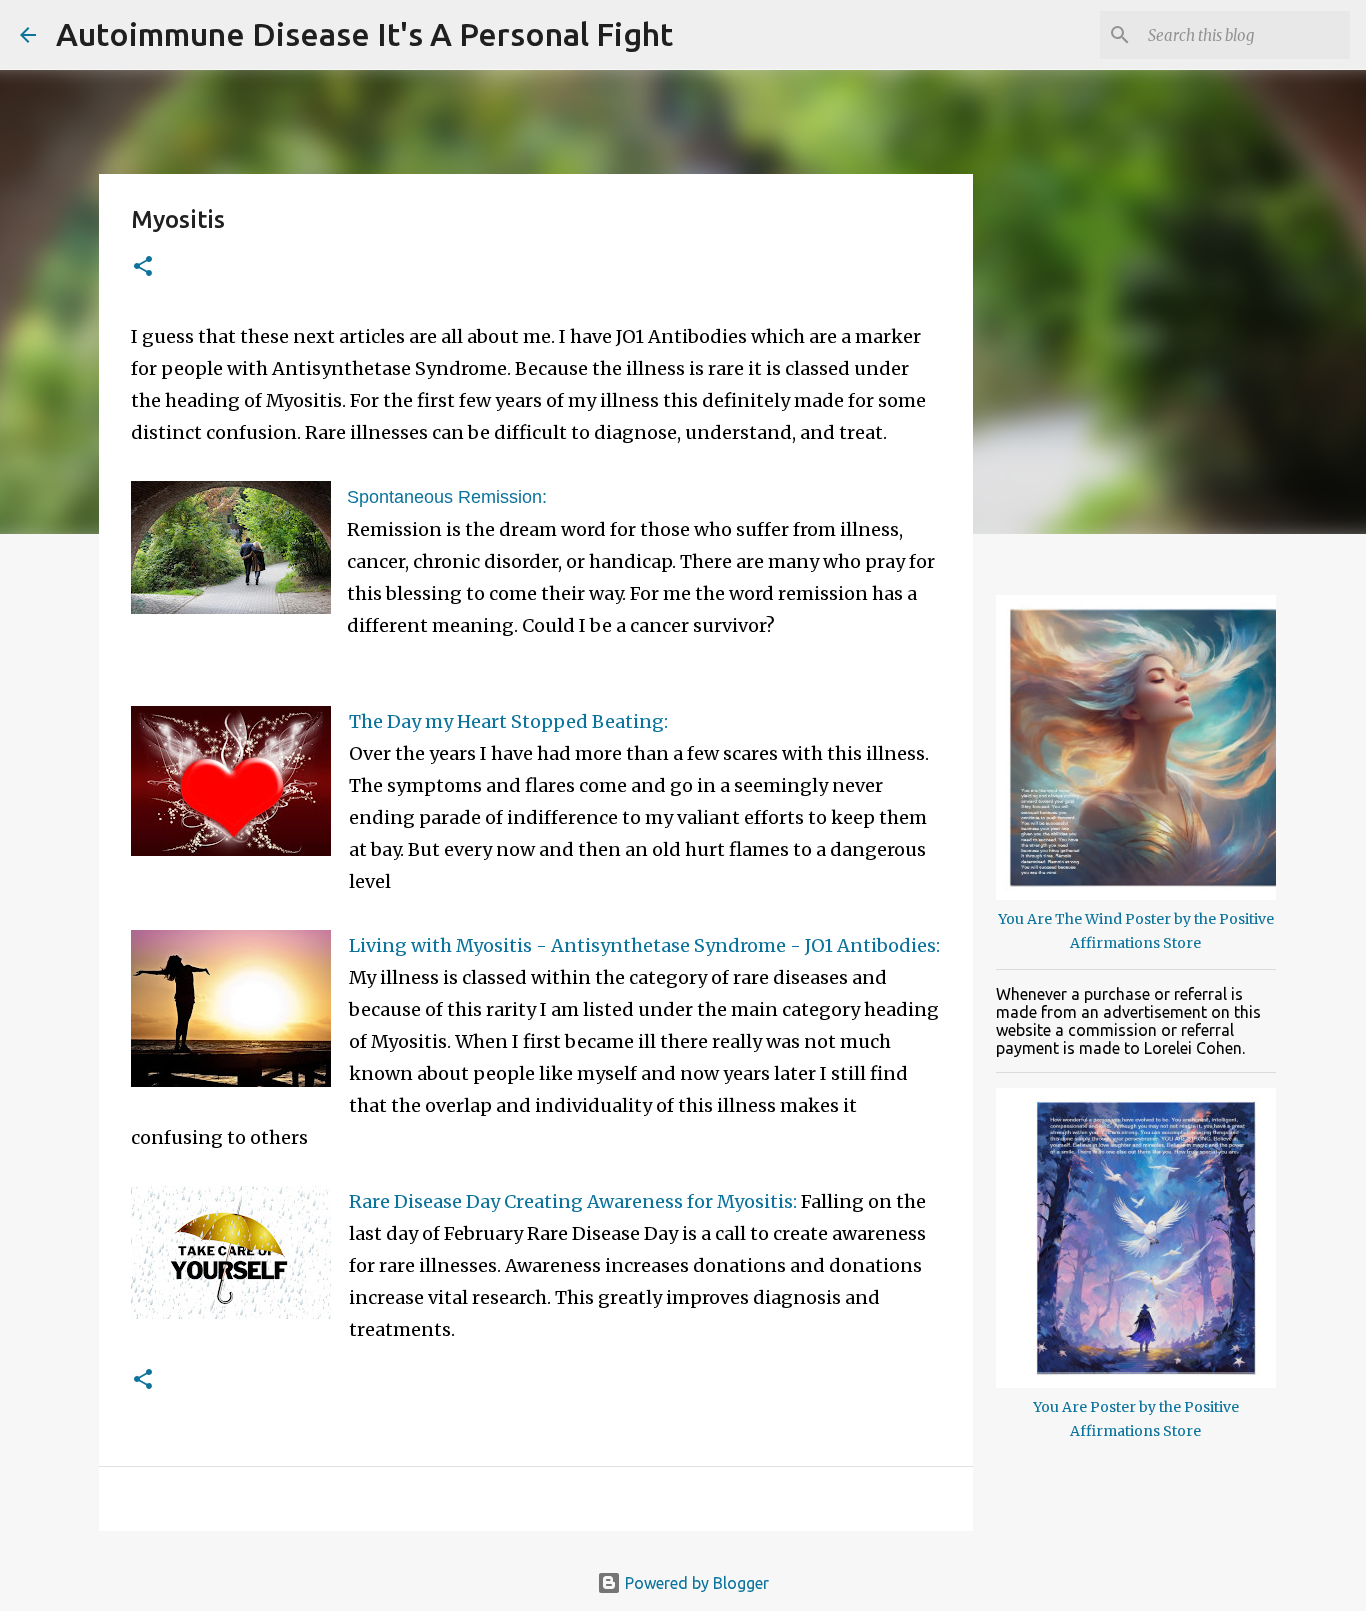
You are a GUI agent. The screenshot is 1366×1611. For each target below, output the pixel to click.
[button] (143, 267)
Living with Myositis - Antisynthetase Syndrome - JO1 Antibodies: (644, 945)
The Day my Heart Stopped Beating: (508, 721)
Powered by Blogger (695, 1583)
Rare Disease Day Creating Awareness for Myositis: (573, 1201)
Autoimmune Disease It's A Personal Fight (364, 34)
